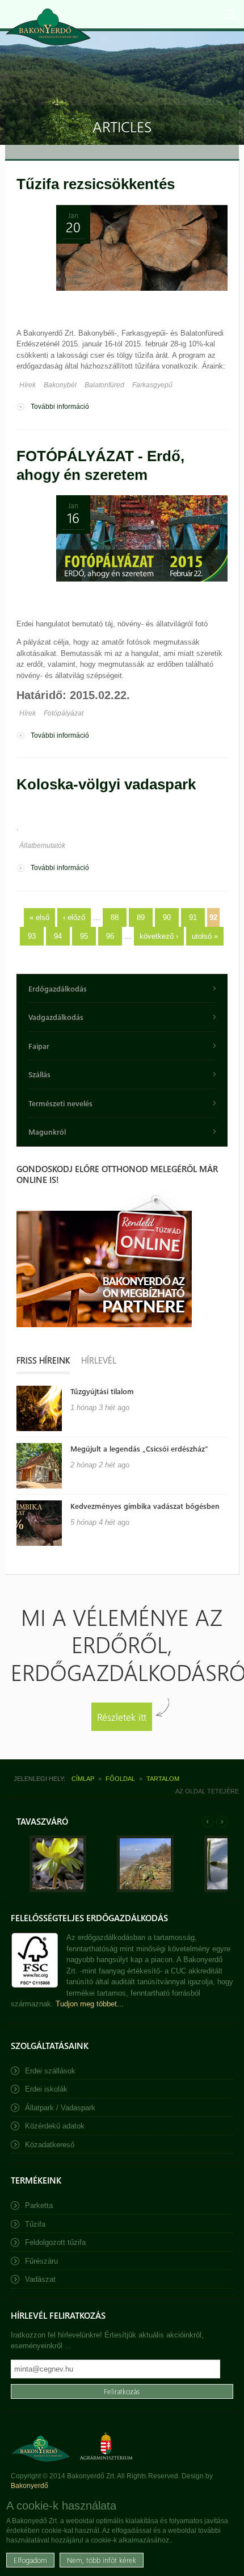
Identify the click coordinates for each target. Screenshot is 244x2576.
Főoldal (120, 1779)
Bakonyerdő (30, 2486)
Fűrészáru (41, 2261)
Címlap (83, 1779)
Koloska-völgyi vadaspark (106, 784)
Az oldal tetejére (207, 1791)
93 (32, 936)
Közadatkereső (50, 2145)
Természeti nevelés (60, 1103)
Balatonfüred (104, 385)
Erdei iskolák (46, 2089)
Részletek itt (122, 1716)
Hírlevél (99, 1360)
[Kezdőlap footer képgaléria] (58, 1890)
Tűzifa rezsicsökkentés (96, 184)
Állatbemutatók (42, 846)
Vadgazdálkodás (56, 1017)
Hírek (28, 385)
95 (84, 936)
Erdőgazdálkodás (58, 988)
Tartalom (163, 1779)
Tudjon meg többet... (90, 2004)
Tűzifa (35, 2224)
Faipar (39, 1046)
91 (193, 917)
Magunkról (47, 1132)
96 (110, 936)
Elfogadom (30, 2560)
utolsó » (205, 936)
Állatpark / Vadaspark (60, 2108)
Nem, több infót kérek (102, 2560)
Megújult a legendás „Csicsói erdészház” (139, 1448)
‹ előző (74, 917)
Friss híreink (43, 1360)
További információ (60, 407)
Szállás (39, 1074)
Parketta (39, 2205)
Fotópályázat (64, 713)
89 (141, 917)
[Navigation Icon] (230, 14)
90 (167, 917)
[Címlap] (48, 27)
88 (115, 917)
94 (58, 936)
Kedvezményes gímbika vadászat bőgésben (145, 1506)
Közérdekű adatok (55, 2126)
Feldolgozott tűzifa (55, 2242)
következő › (159, 936)
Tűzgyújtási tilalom (102, 1391)
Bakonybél (60, 385)
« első (39, 917)
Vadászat (40, 2279)
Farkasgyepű (152, 385)
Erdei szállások (50, 2071)
